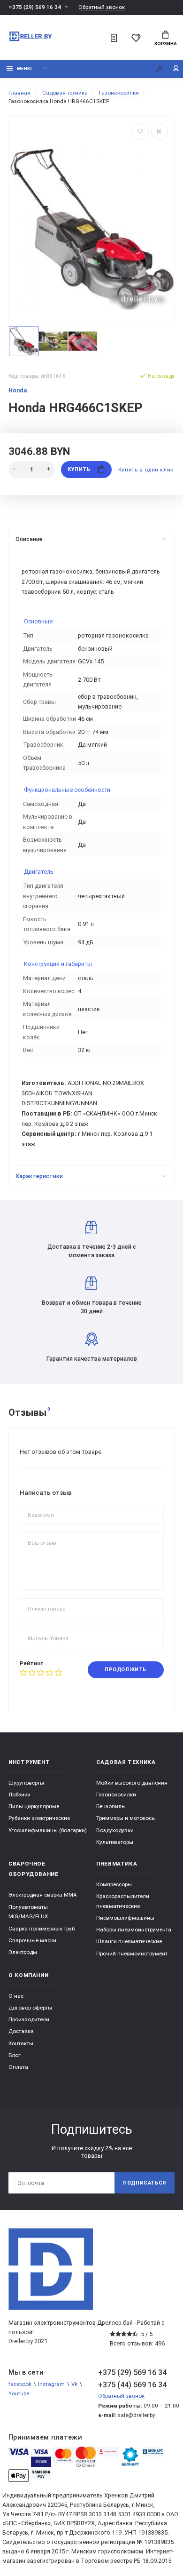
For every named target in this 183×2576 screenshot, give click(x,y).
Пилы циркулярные (34, 1806)
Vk (74, 2384)
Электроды (23, 1952)
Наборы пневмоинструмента (134, 1930)
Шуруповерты (26, 1783)
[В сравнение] (160, 131)
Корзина (166, 44)
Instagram (51, 2384)
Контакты (21, 2043)
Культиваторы (115, 1842)
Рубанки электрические (39, 1818)
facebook (20, 2384)
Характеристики (39, 1176)
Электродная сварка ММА (43, 1895)
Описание (29, 539)
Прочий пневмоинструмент (132, 1954)
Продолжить (125, 1670)
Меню (24, 68)
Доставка (21, 2031)
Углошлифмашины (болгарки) (48, 1830)
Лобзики (19, 1794)
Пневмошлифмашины (125, 1918)
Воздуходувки (115, 1830)
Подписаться (145, 2183)
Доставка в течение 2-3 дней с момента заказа (92, 1251)
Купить (79, 469)
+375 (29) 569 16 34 (35, 7)
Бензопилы (111, 1806)
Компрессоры (114, 1884)
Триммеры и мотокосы (126, 1818)
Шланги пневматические (129, 1941)
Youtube (19, 2393)
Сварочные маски (32, 1940)
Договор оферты (30, 2008)
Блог (15, 2055)
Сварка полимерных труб (42, 1929)
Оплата (18, 2067)
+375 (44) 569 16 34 (132, 2385)
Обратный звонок (102, 7)
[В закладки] (140, 131)
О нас (16, 1996)
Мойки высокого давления (132, 1783)
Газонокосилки (116, 1794)
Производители (29, 2019)
